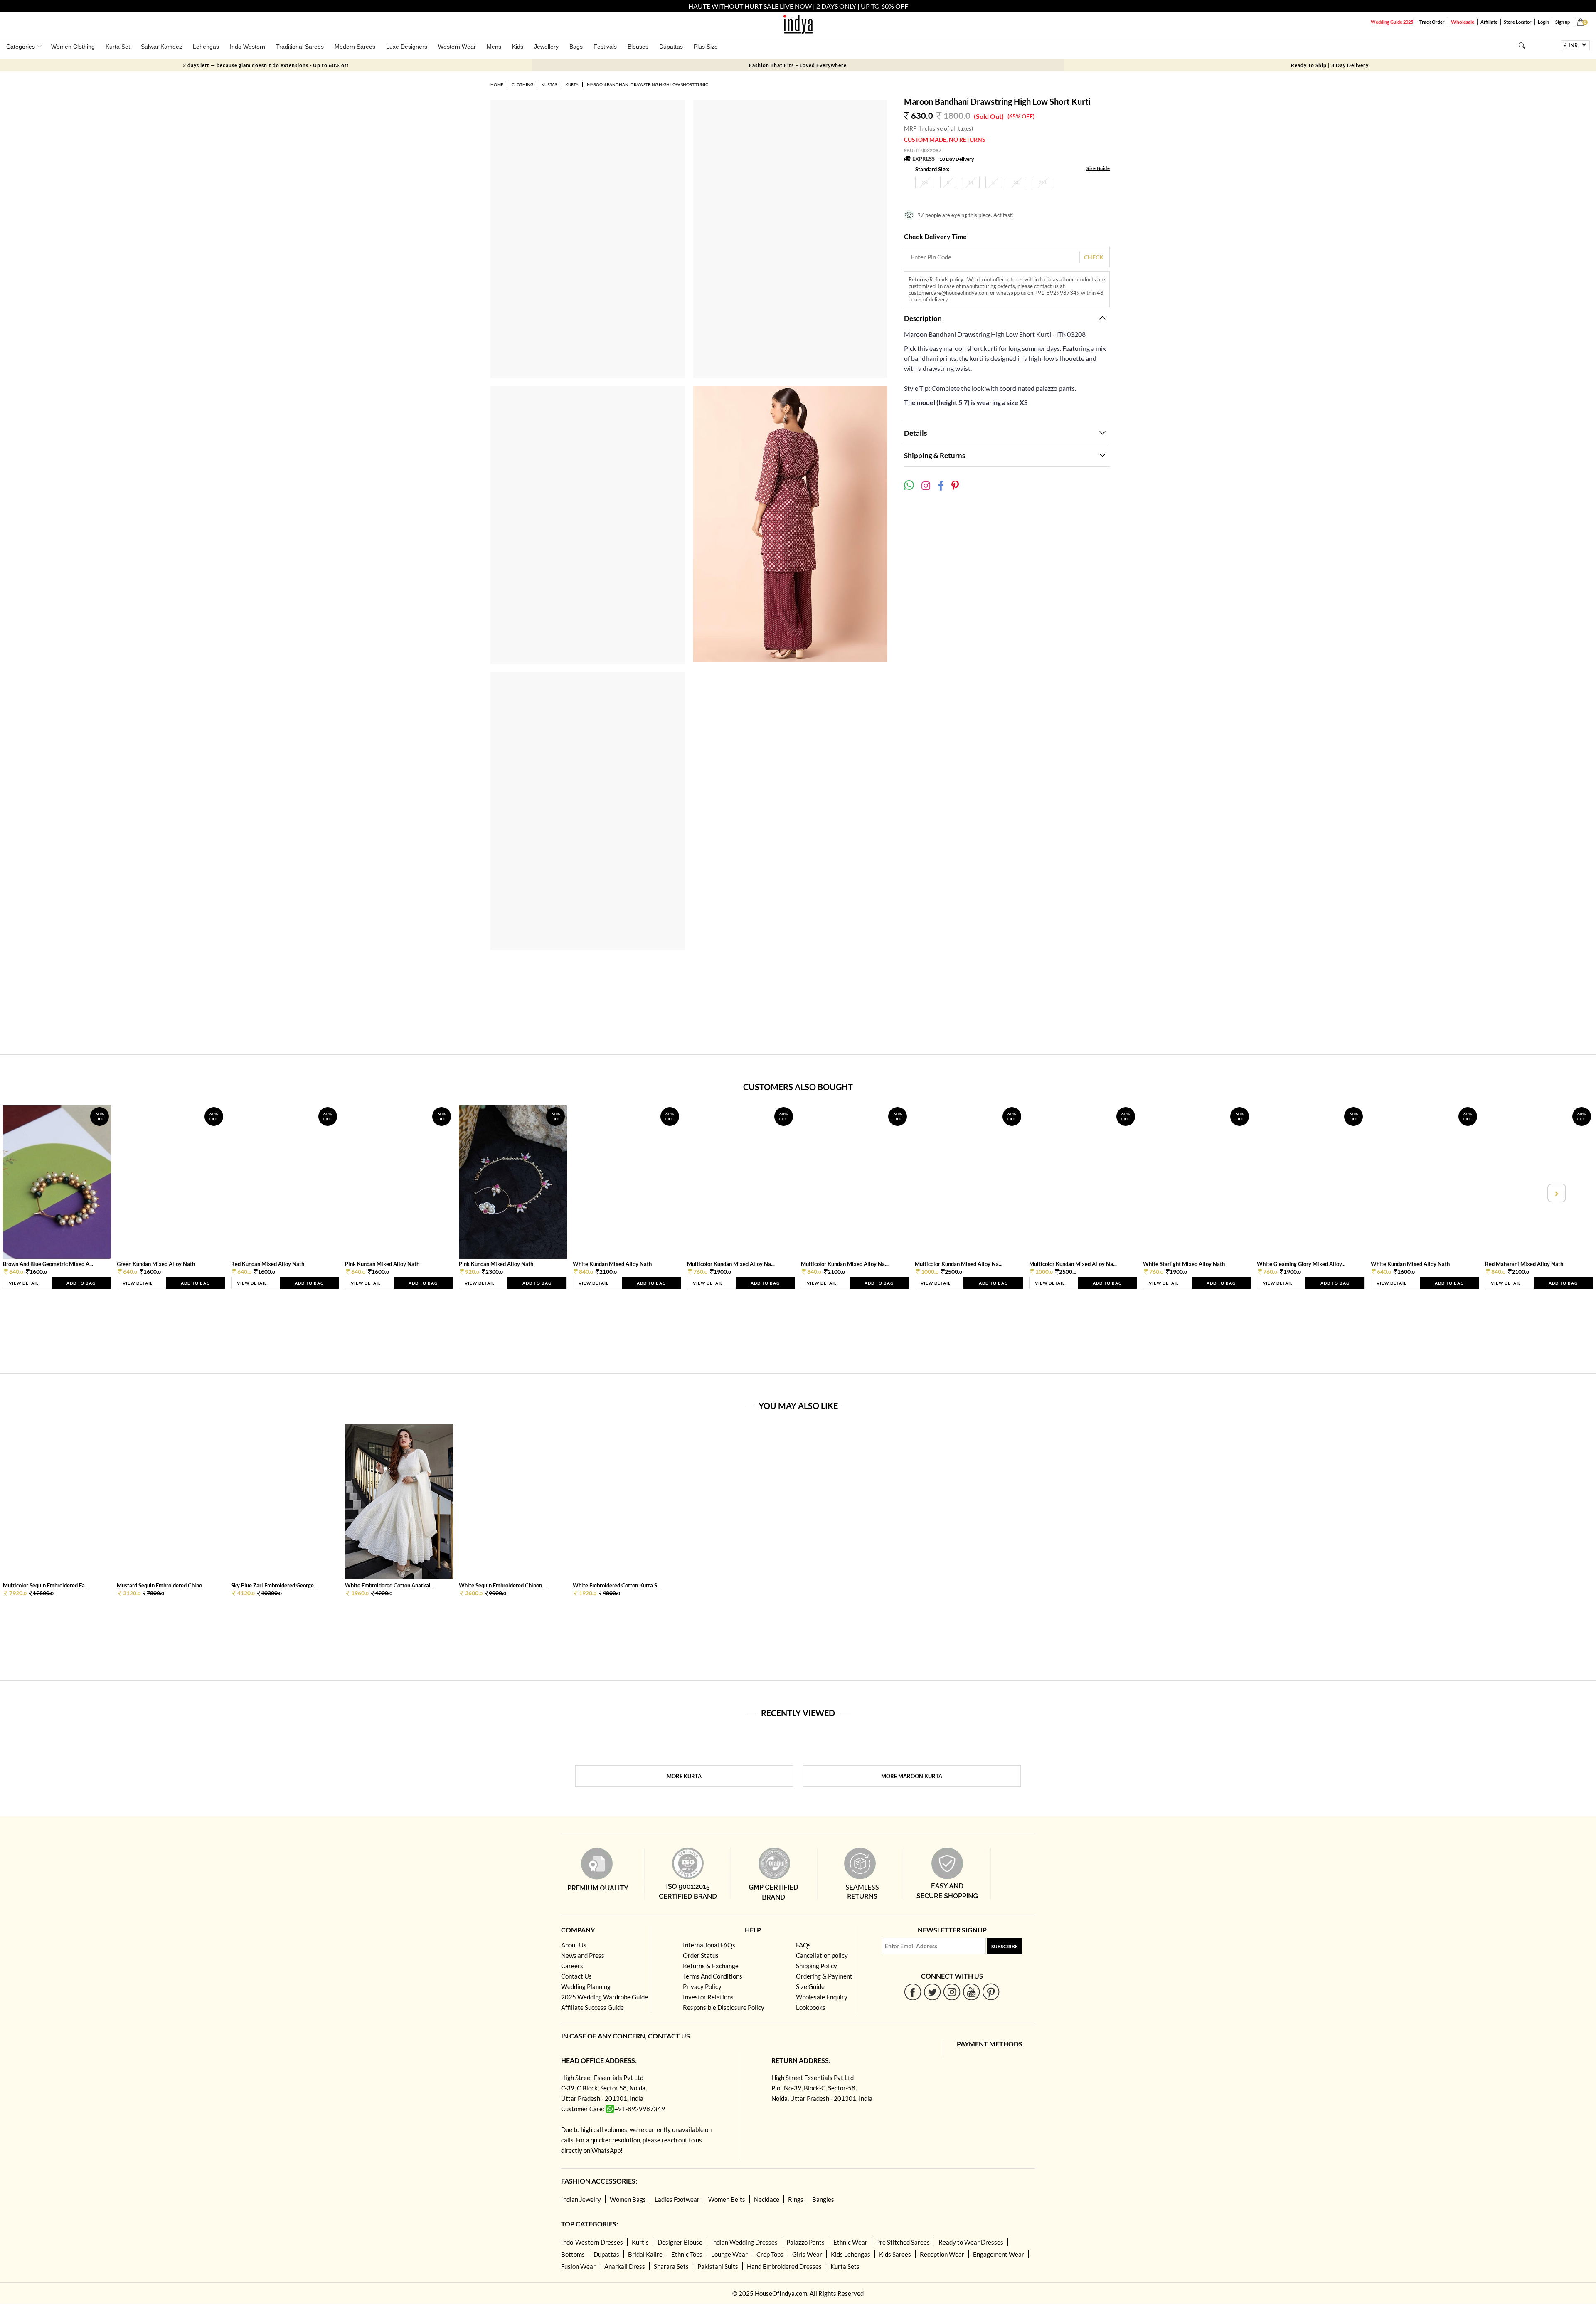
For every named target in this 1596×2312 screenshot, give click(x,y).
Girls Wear (807, 2254)
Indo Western (248, 47)
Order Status (701, 1955)
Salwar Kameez (161, 47)
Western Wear (457, 47)
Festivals (605, 47)
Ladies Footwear (677, 2199)
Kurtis (640, 2242)
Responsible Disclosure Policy (724, 2007)
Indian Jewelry (581, 2199)
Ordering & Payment (824, 1976)
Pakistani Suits (718, 2266)
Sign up (1563, 22)
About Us (574, 1945)
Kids (518, 47)
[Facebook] (913, 1992)
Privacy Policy (702, 1986)
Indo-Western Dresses (592, 2242)
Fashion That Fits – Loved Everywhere (798, 65)
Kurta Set (118, 47)
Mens (494, 47)
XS (925, 182)
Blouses (638, 47)
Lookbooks (811, 2007)
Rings (796, 2199)
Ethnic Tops (687, 2254)
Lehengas (206, 47)
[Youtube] (972, 1992)
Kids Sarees (895, 2254)
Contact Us (576, 1976)
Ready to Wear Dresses (971, 2242)
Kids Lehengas (851, 2254)
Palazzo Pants (805, 2242)
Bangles (823, 2199)
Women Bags (628, 2199)
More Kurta (684, 1776)
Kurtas (549, 84)
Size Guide (1098, 168)
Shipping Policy (816, 1966)
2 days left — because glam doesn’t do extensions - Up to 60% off (266, 65)
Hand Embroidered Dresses (784, 2266)
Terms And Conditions (713, 1976)
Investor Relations (708, 1997)
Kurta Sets (845, 2266)
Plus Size (706, 47)
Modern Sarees (355, 47)
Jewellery (546, 47)
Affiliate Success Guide (592, 2007)
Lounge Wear (729, 2254)
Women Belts (727, 2199)
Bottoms (573, 2254)
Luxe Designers (407, 47)
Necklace (767, 2199)
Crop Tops (770, 2254)
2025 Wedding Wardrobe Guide (605, 1997)
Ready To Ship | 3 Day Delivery (1330, 65)
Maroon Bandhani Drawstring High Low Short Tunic (648, 84)
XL (1017, 182)
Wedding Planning (586, 1986)
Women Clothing (73, 47)
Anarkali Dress (625, 2266)
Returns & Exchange (711, 1966)
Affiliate (1489, 22)
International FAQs (709, 1945)
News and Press (583, 1955)
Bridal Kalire (645, 2254)
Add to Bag (81, 1283)
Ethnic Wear (850, 2242)
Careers (572, 1966)
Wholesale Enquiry (822, 1997)
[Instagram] (952, 1992)
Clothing (522, 84)
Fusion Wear (578, 2266)
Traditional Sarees (300, 47)
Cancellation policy (822, 1955)
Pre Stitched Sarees (903, 2242)
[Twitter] (932, 1992)
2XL (1043, 182)
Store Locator (1518, 22)
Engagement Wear (999, 2254)
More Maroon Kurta (912, 1776)
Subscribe (1005, 1946)
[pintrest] (991, 1992)
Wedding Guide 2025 (1392, 22)
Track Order (1432, 22)
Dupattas (671, 47)
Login (1543, 22)
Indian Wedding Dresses (744, 2242)
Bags (576, 47)
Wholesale (1463, 22)
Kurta (572, 84)
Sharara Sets (671, 2266)
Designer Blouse (680, 2242)
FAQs (803, 1945)
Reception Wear (942, 2254)
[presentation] (40, 1193)
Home (497, 84)
